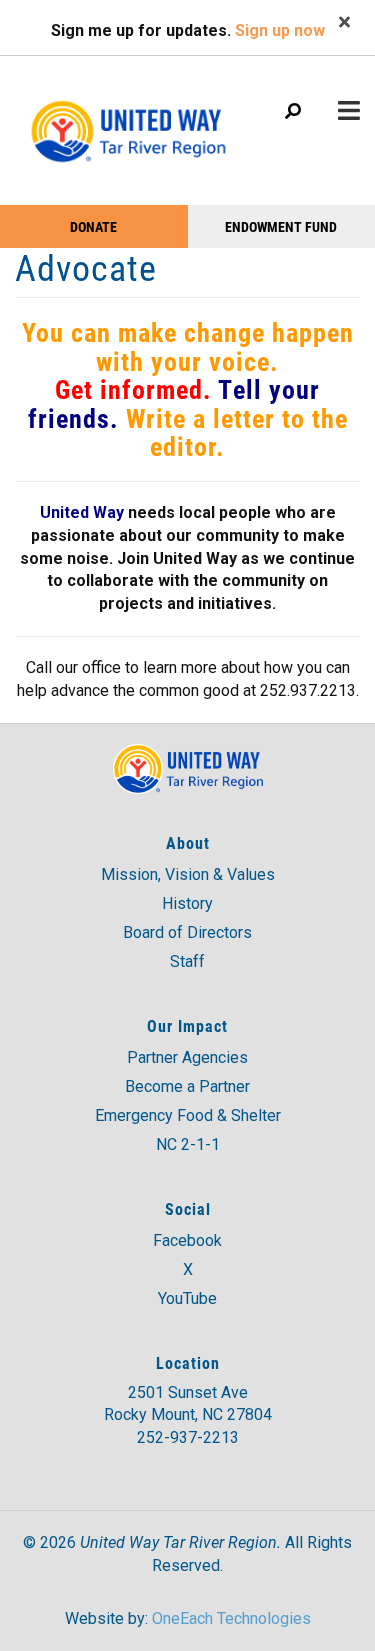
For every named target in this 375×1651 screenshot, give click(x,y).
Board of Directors (187, 932)
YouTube (187, 1298)
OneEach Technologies (231, 1618)
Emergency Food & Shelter (188, 1115)
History (187, 903)
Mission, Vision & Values (188, 874)
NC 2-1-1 (188, 1144)
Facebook (187, 1240)
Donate (93, 226)
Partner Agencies (187, 1057)
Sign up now (280, 30)
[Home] (127, 122)
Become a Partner (187, 1086)
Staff (187, 961)
